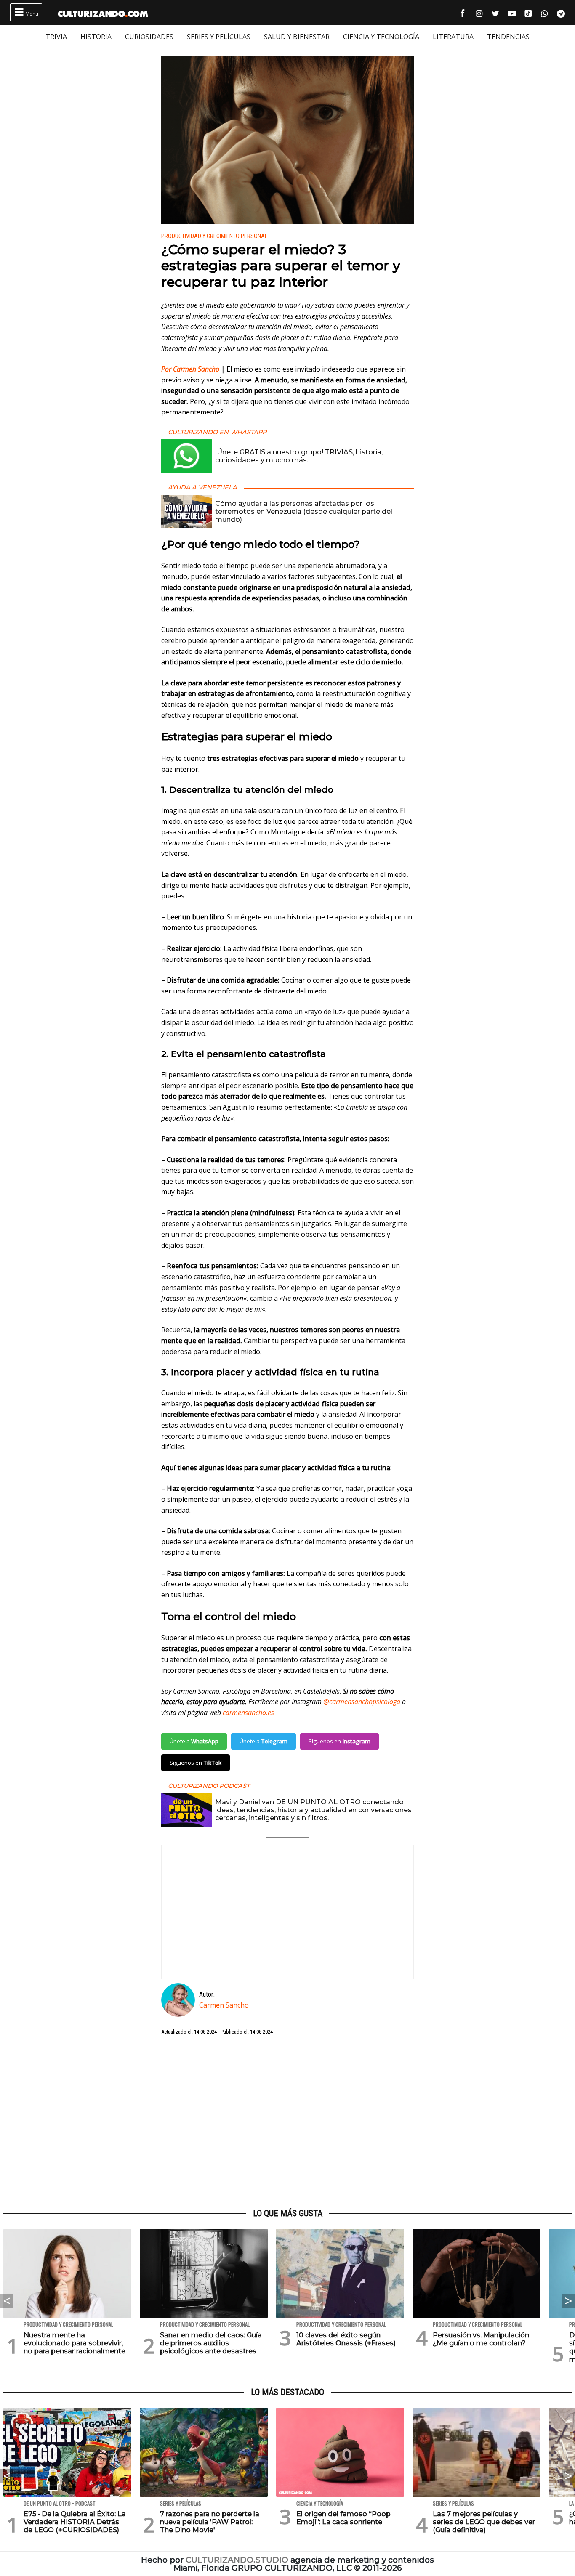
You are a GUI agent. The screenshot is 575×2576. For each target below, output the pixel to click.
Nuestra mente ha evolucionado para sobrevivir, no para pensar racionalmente (75, 2343)
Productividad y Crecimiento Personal (214, 236)
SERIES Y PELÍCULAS (219, 37)
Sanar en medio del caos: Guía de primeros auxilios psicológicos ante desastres (211, 2343)
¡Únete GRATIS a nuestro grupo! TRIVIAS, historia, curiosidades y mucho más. (299, 456)
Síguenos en (339, 1741)
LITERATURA (453, 37)
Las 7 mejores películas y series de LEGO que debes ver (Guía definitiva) (484, 2522)
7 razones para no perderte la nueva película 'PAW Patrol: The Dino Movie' (210, 2522)
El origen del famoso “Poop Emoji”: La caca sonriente (343, 2518)
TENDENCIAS (508, 37)
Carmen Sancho (224, 2005)
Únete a (194, 1741)
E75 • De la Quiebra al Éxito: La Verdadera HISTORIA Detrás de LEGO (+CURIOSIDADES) (75, 2522)
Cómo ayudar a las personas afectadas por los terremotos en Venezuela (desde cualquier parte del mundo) (304, 511)
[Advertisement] (287, 2122)
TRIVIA (56, 37)
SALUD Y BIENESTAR (297, 37)
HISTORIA (96, 37)
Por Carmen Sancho (191, 369)
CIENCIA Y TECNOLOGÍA (381, 37)
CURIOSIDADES (149, 37)
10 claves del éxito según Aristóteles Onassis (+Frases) (346, 2339)
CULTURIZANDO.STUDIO (237, 2560)
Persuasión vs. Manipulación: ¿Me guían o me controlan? (482, 2339)
